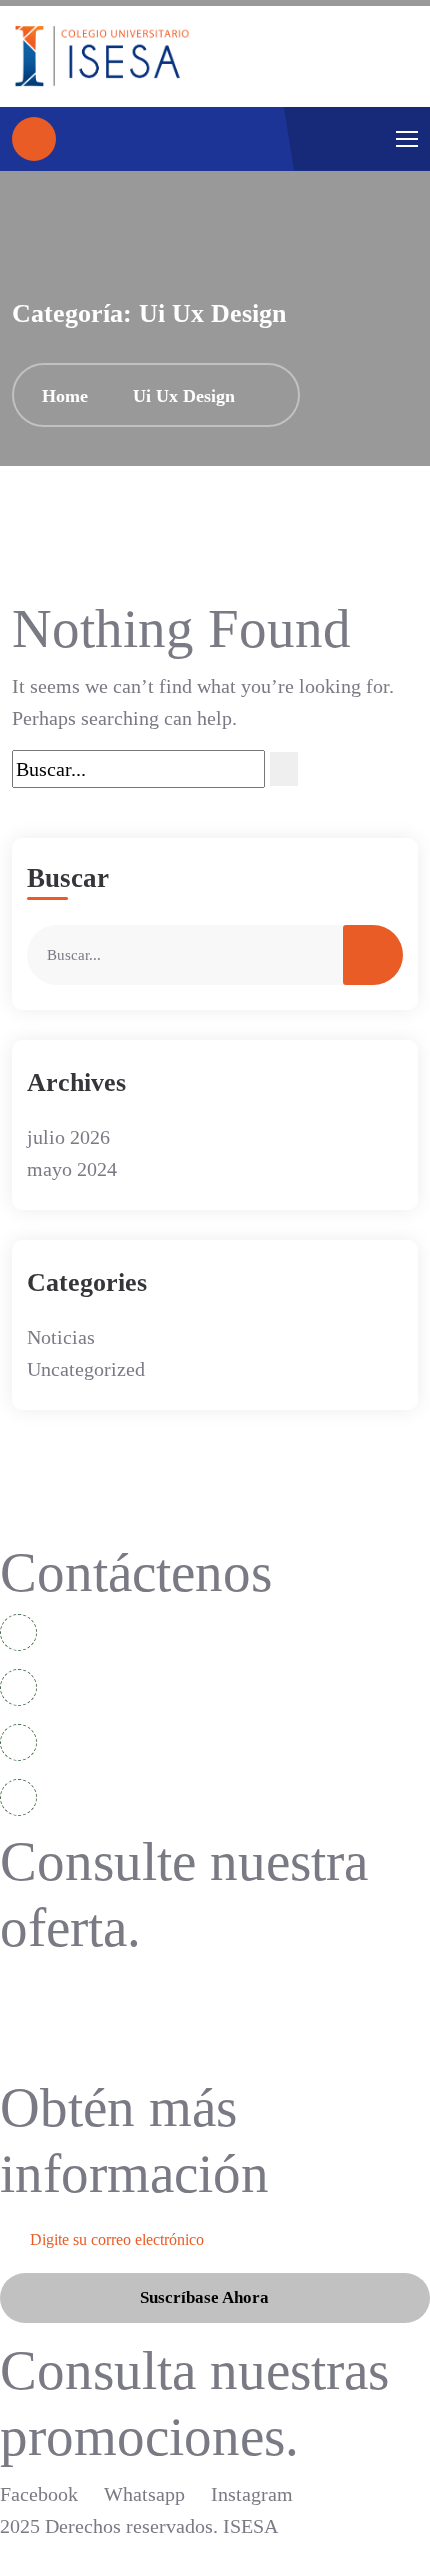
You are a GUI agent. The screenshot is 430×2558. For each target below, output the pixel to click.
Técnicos (50, 2023)
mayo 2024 (72, 1169)
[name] (102, 56)
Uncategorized (86, 1369)
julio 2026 (68, 1137)
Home (70, 396)
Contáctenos (136, 1572)
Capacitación (65, 2060)
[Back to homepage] (34, 139)
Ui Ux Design (184, 396)
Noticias (61, 1337)
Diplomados (61, 1986)
